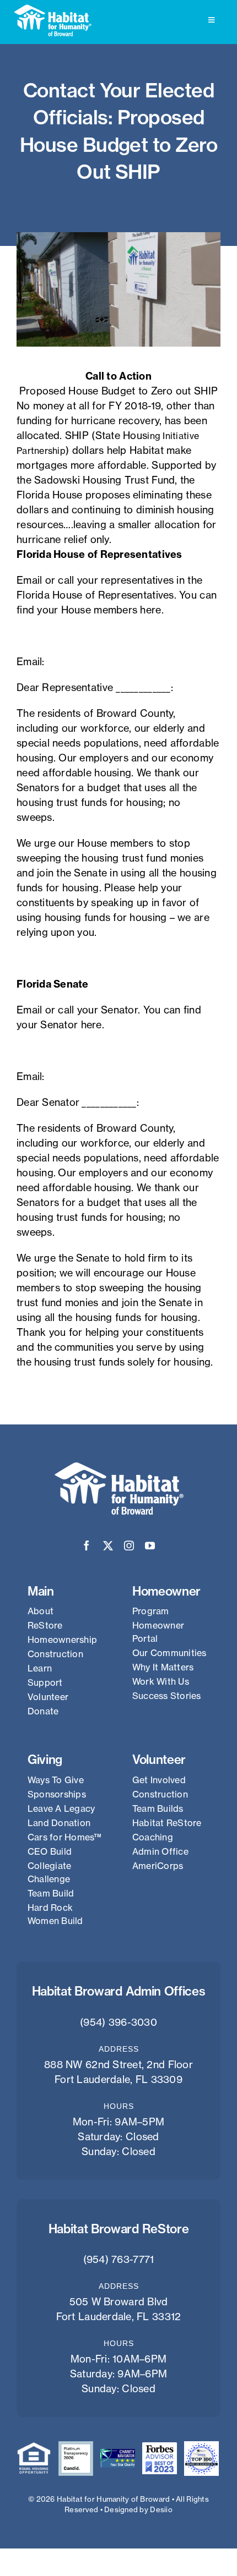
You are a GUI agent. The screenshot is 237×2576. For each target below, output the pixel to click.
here (150, 610)
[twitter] (108, 1545)
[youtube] (150, 1545)
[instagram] (129, 1545)
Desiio (161, 2509)
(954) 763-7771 (119, 2259)
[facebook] (87, 1545)
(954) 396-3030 (118, 2022)
